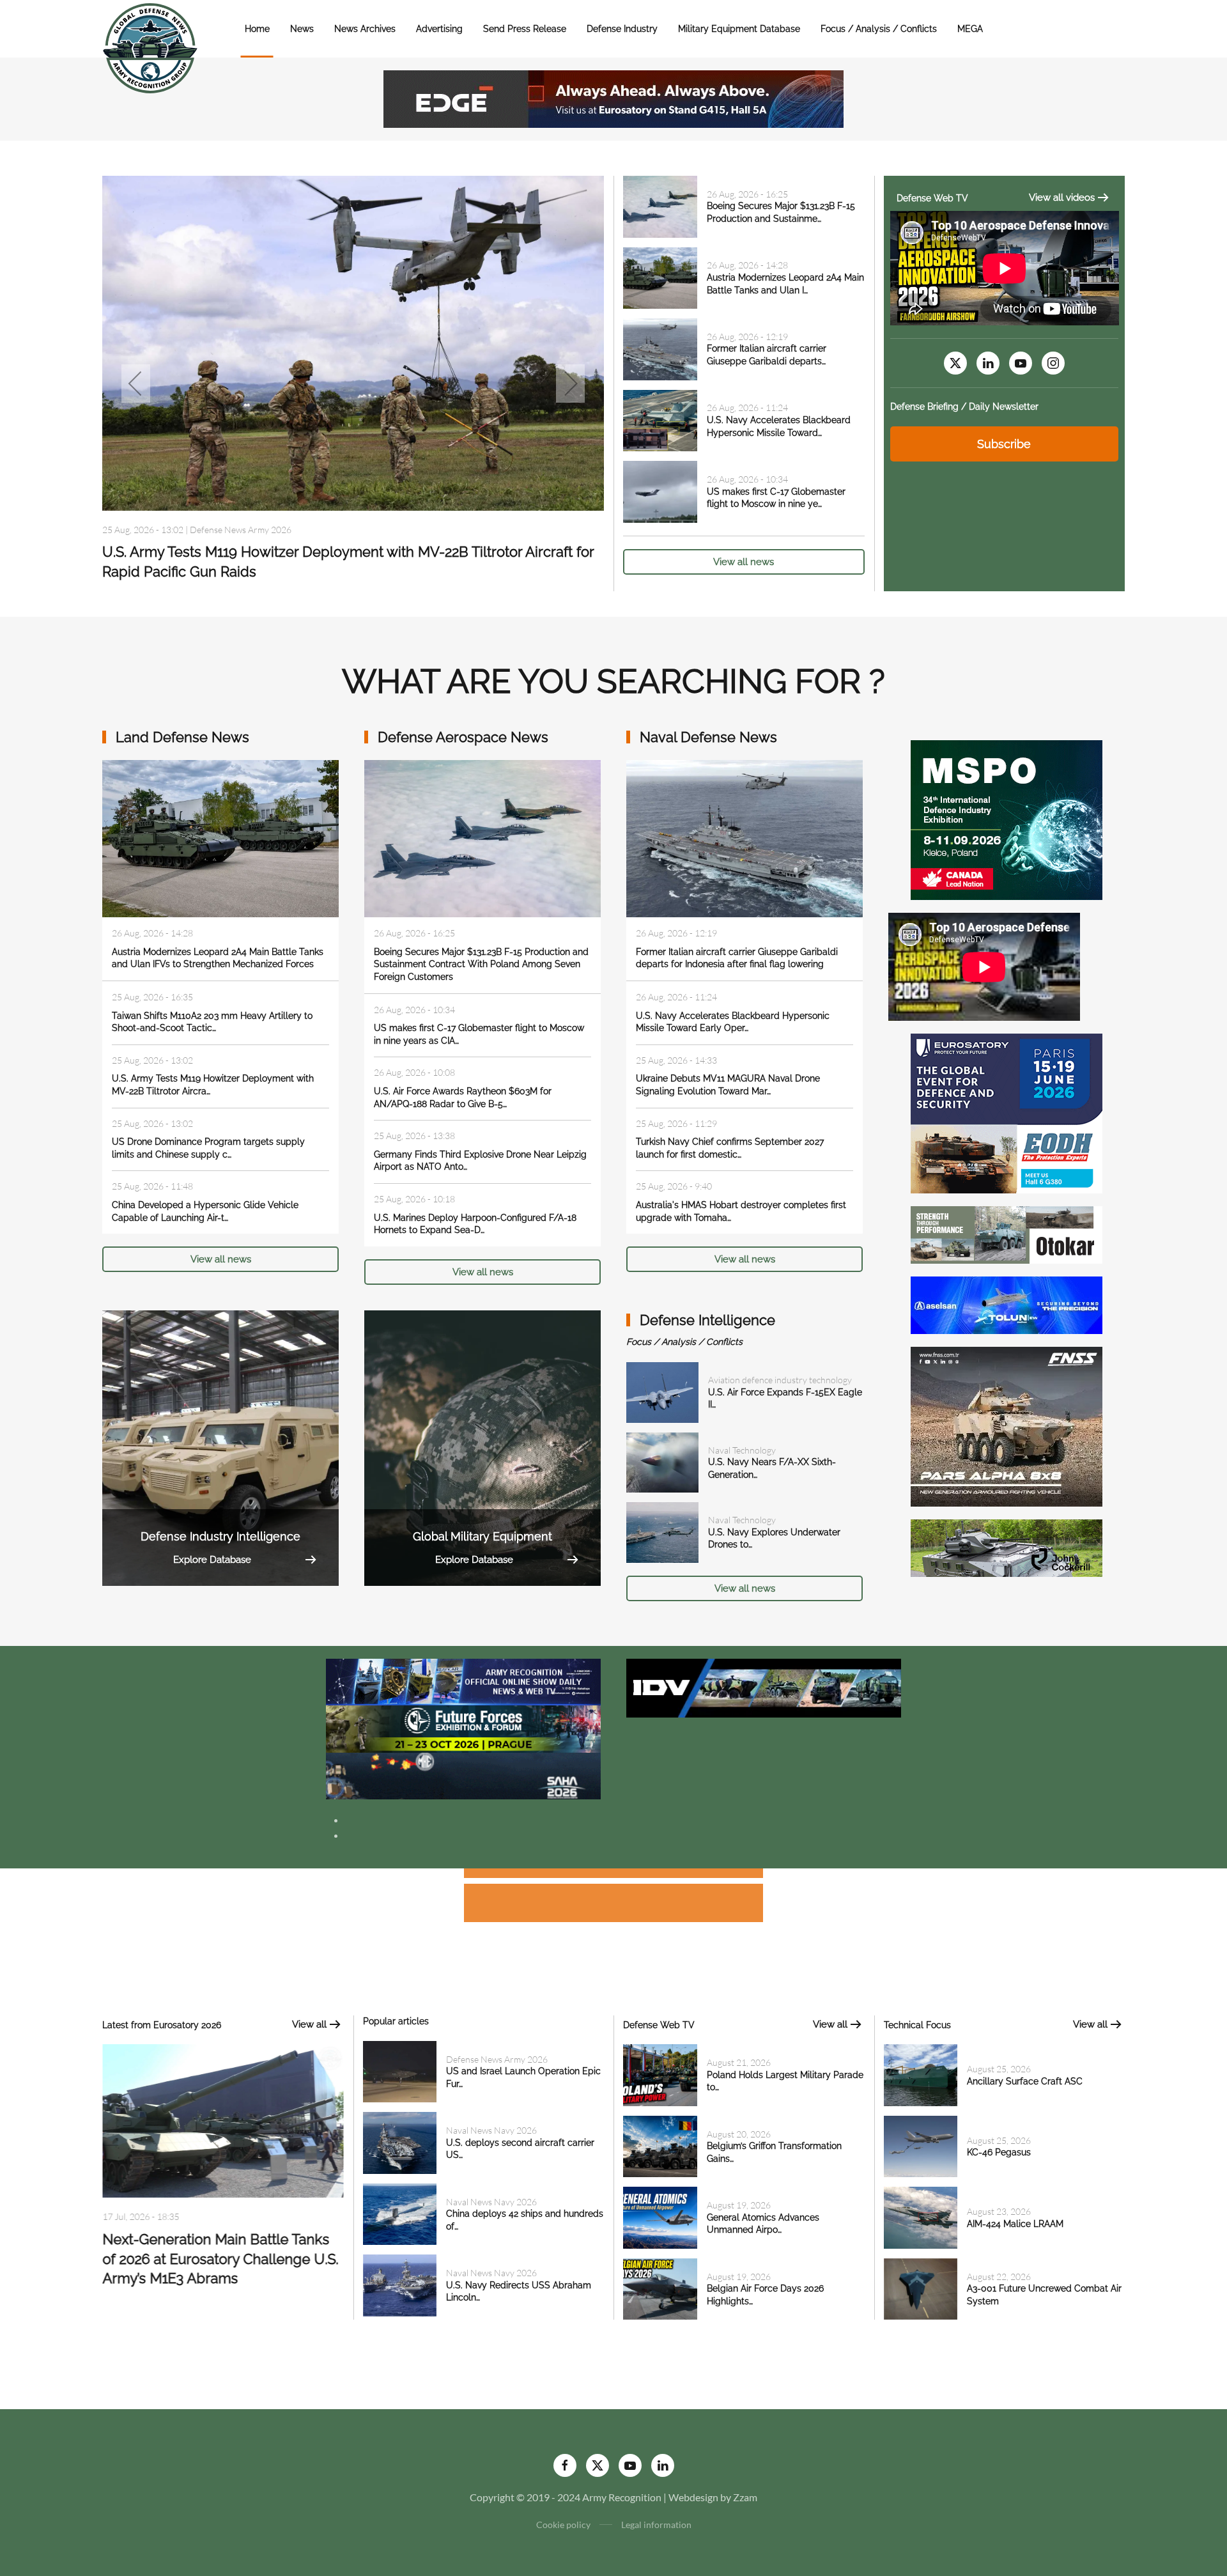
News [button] (302, 29)
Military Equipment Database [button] (739, 29)
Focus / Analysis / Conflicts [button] (879, 29)
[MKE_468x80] (463, 1775)
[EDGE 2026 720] (613, 97)
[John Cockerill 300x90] (1007, 1547)
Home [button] (257, 29)
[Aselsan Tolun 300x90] (1007, 1304)
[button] (136, 384)
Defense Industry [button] (622, 29)
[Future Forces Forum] (463, 1727)
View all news (744, 562)
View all (309, 2024)
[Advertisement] (613, 1875)
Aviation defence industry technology (780, 1380)
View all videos (1062, 198)
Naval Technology (742, 1450)
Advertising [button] (439, 29)
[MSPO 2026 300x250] (1007, 819)
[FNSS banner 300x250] (1007, 1425)
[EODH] (1007, 1112)
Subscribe (1004, 444)
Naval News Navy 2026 (491, 2130)
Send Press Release (525, 29)
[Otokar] (1007, 1233)
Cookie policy (563, 2525)
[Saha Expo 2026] (463, 1681)
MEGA (970, 29)
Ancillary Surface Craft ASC (1025, 2081)
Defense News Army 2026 (497, 2059)
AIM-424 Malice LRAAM (1015, 2224)
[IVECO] (764, 1687)
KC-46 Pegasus (999, 2152)
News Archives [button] (365, 29)
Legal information (656, 2525)
